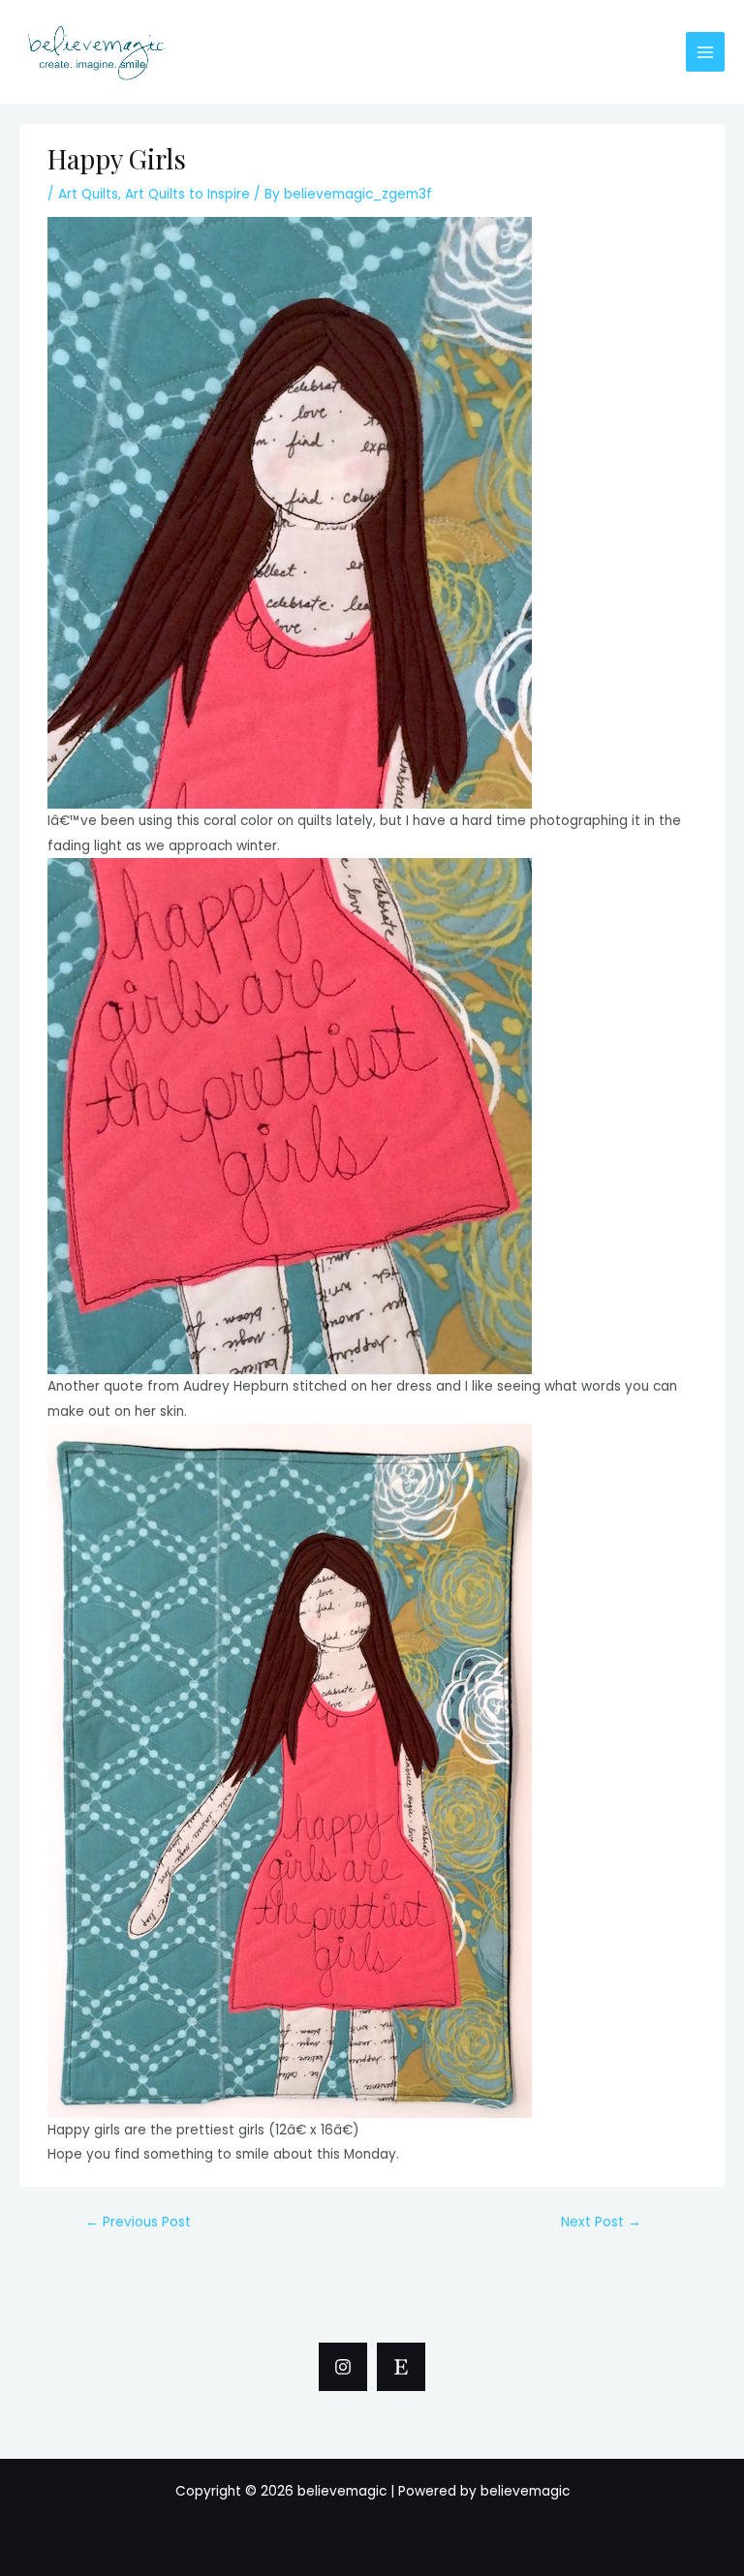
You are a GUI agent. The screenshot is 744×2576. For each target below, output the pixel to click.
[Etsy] (401, 2367)
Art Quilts (88, 194)
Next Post (601, 2222)
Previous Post (138, 2222)
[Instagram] (343, 2367)
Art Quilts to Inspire (187, 194)
